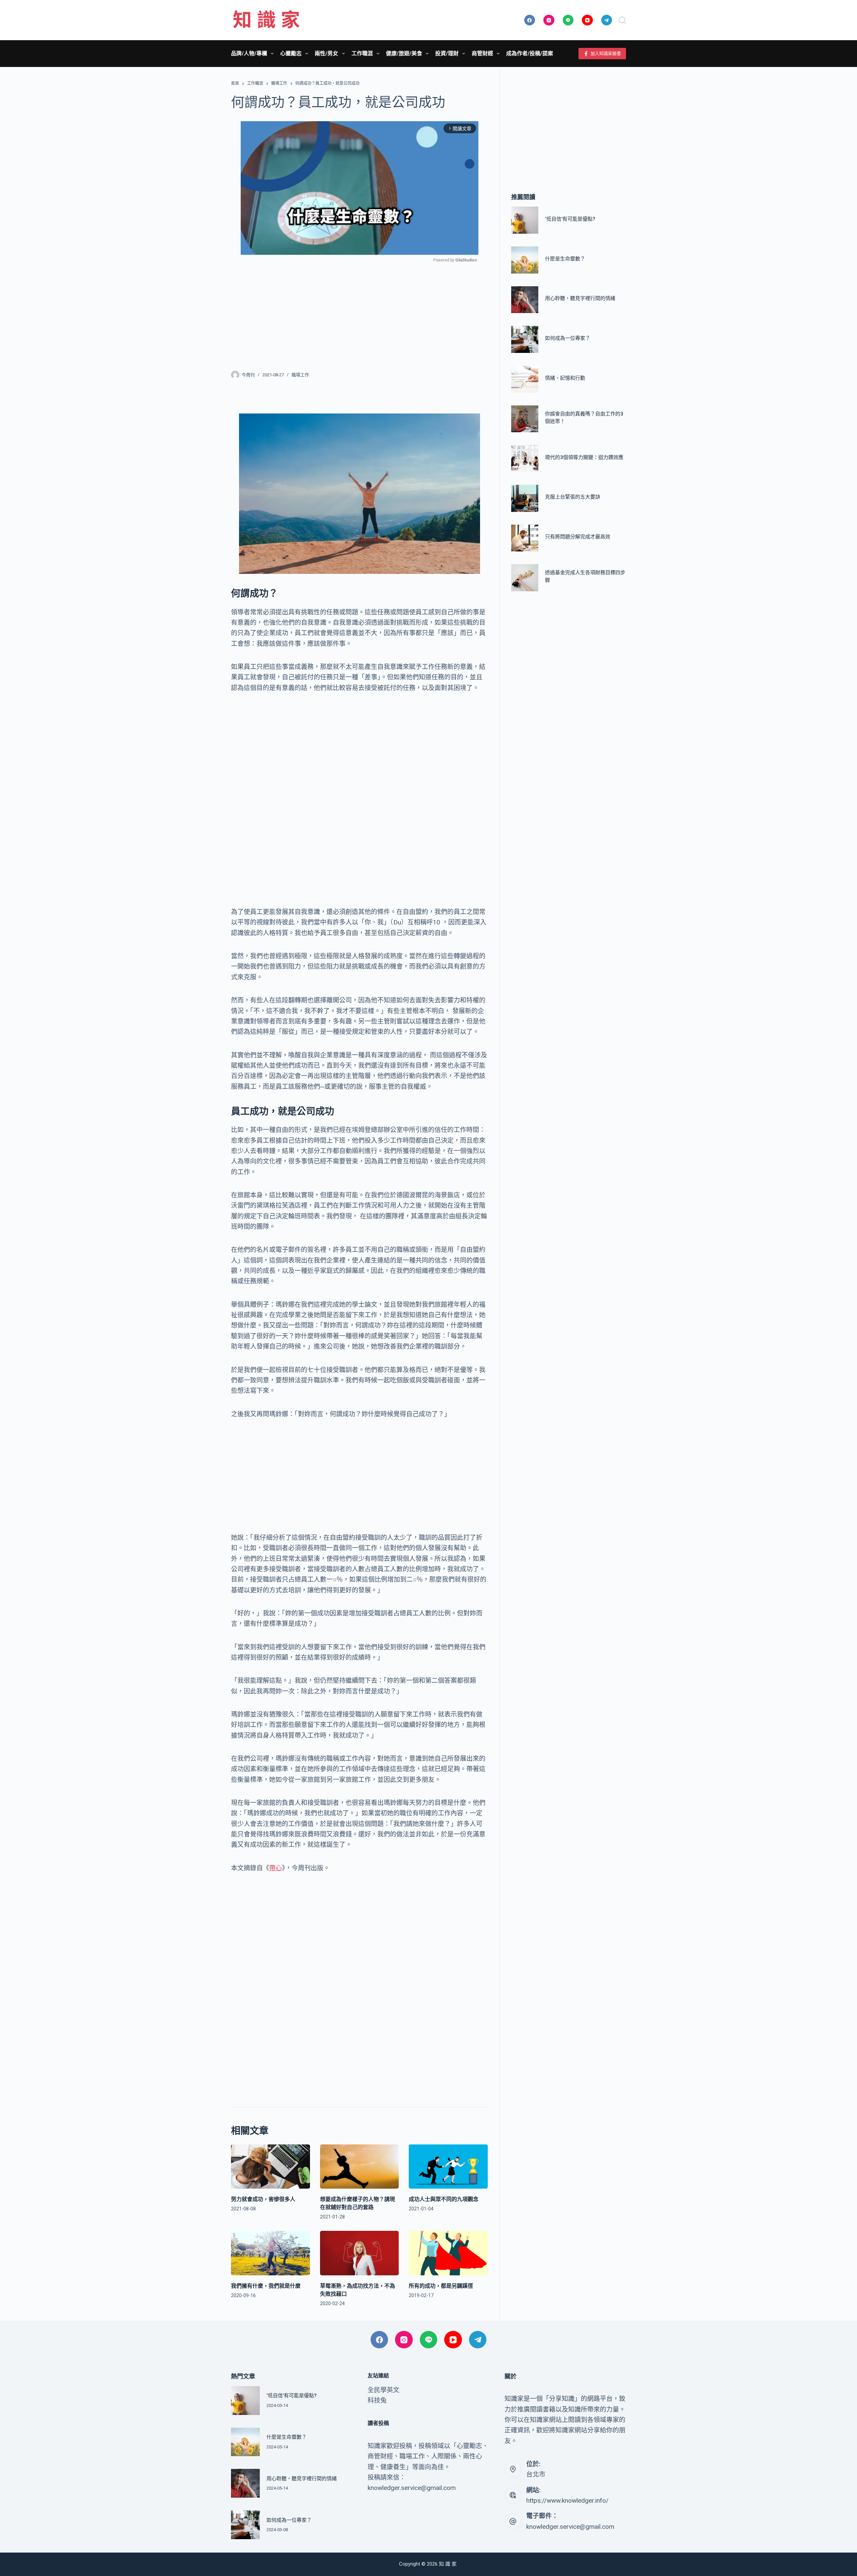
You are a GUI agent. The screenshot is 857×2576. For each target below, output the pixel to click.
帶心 (276, 1868)
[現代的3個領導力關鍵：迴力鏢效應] (525, 459)
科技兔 (377, 2400)
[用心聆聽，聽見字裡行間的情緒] (525, 300)
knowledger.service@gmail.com (570, 2527)
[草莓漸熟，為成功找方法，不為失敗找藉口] (360, 2253)
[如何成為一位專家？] (525, 340)
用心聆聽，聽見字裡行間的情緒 (580, 299)
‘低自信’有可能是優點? (570, 219)
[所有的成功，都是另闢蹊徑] (448, 2253)
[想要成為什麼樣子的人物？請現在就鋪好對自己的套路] (360, 2167)
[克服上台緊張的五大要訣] (525, 498)
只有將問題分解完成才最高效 (578, 537)
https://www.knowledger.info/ (567, 2501)
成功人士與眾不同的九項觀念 (444, 2199)
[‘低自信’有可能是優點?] (525, 220)
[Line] (568, 20)
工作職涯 (362, 53)
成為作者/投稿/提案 (530, 53)
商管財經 (482, 53)
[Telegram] (607, 20)
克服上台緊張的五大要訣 (573, 497)
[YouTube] (587, 20)
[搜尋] (622, 20)
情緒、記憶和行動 (565, 378)
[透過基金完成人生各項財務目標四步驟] (525, 578)
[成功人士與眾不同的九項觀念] (448, 2167)
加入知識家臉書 (606, 53)
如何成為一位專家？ (568, 338)
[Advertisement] (359, 312)
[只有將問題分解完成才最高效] (525, 538)
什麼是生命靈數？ (565, 259)
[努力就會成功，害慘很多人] (270, 2167)
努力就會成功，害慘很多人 (263, 2199)
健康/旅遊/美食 (404, 53)
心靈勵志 (291, 53)
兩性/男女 (326, 53)
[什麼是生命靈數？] (525, 260)
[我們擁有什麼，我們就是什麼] (270, 2253)
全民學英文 (383, 2390)
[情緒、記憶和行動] (525, 379)
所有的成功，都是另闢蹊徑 (441, 2286)
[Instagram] (549, 20)
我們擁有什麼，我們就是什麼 (266, 2286)
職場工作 (300, 375)
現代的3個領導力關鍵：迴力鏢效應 (584, 457)
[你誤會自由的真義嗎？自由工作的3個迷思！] (525, 419)
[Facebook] (530, 20)
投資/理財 (447, 53)
